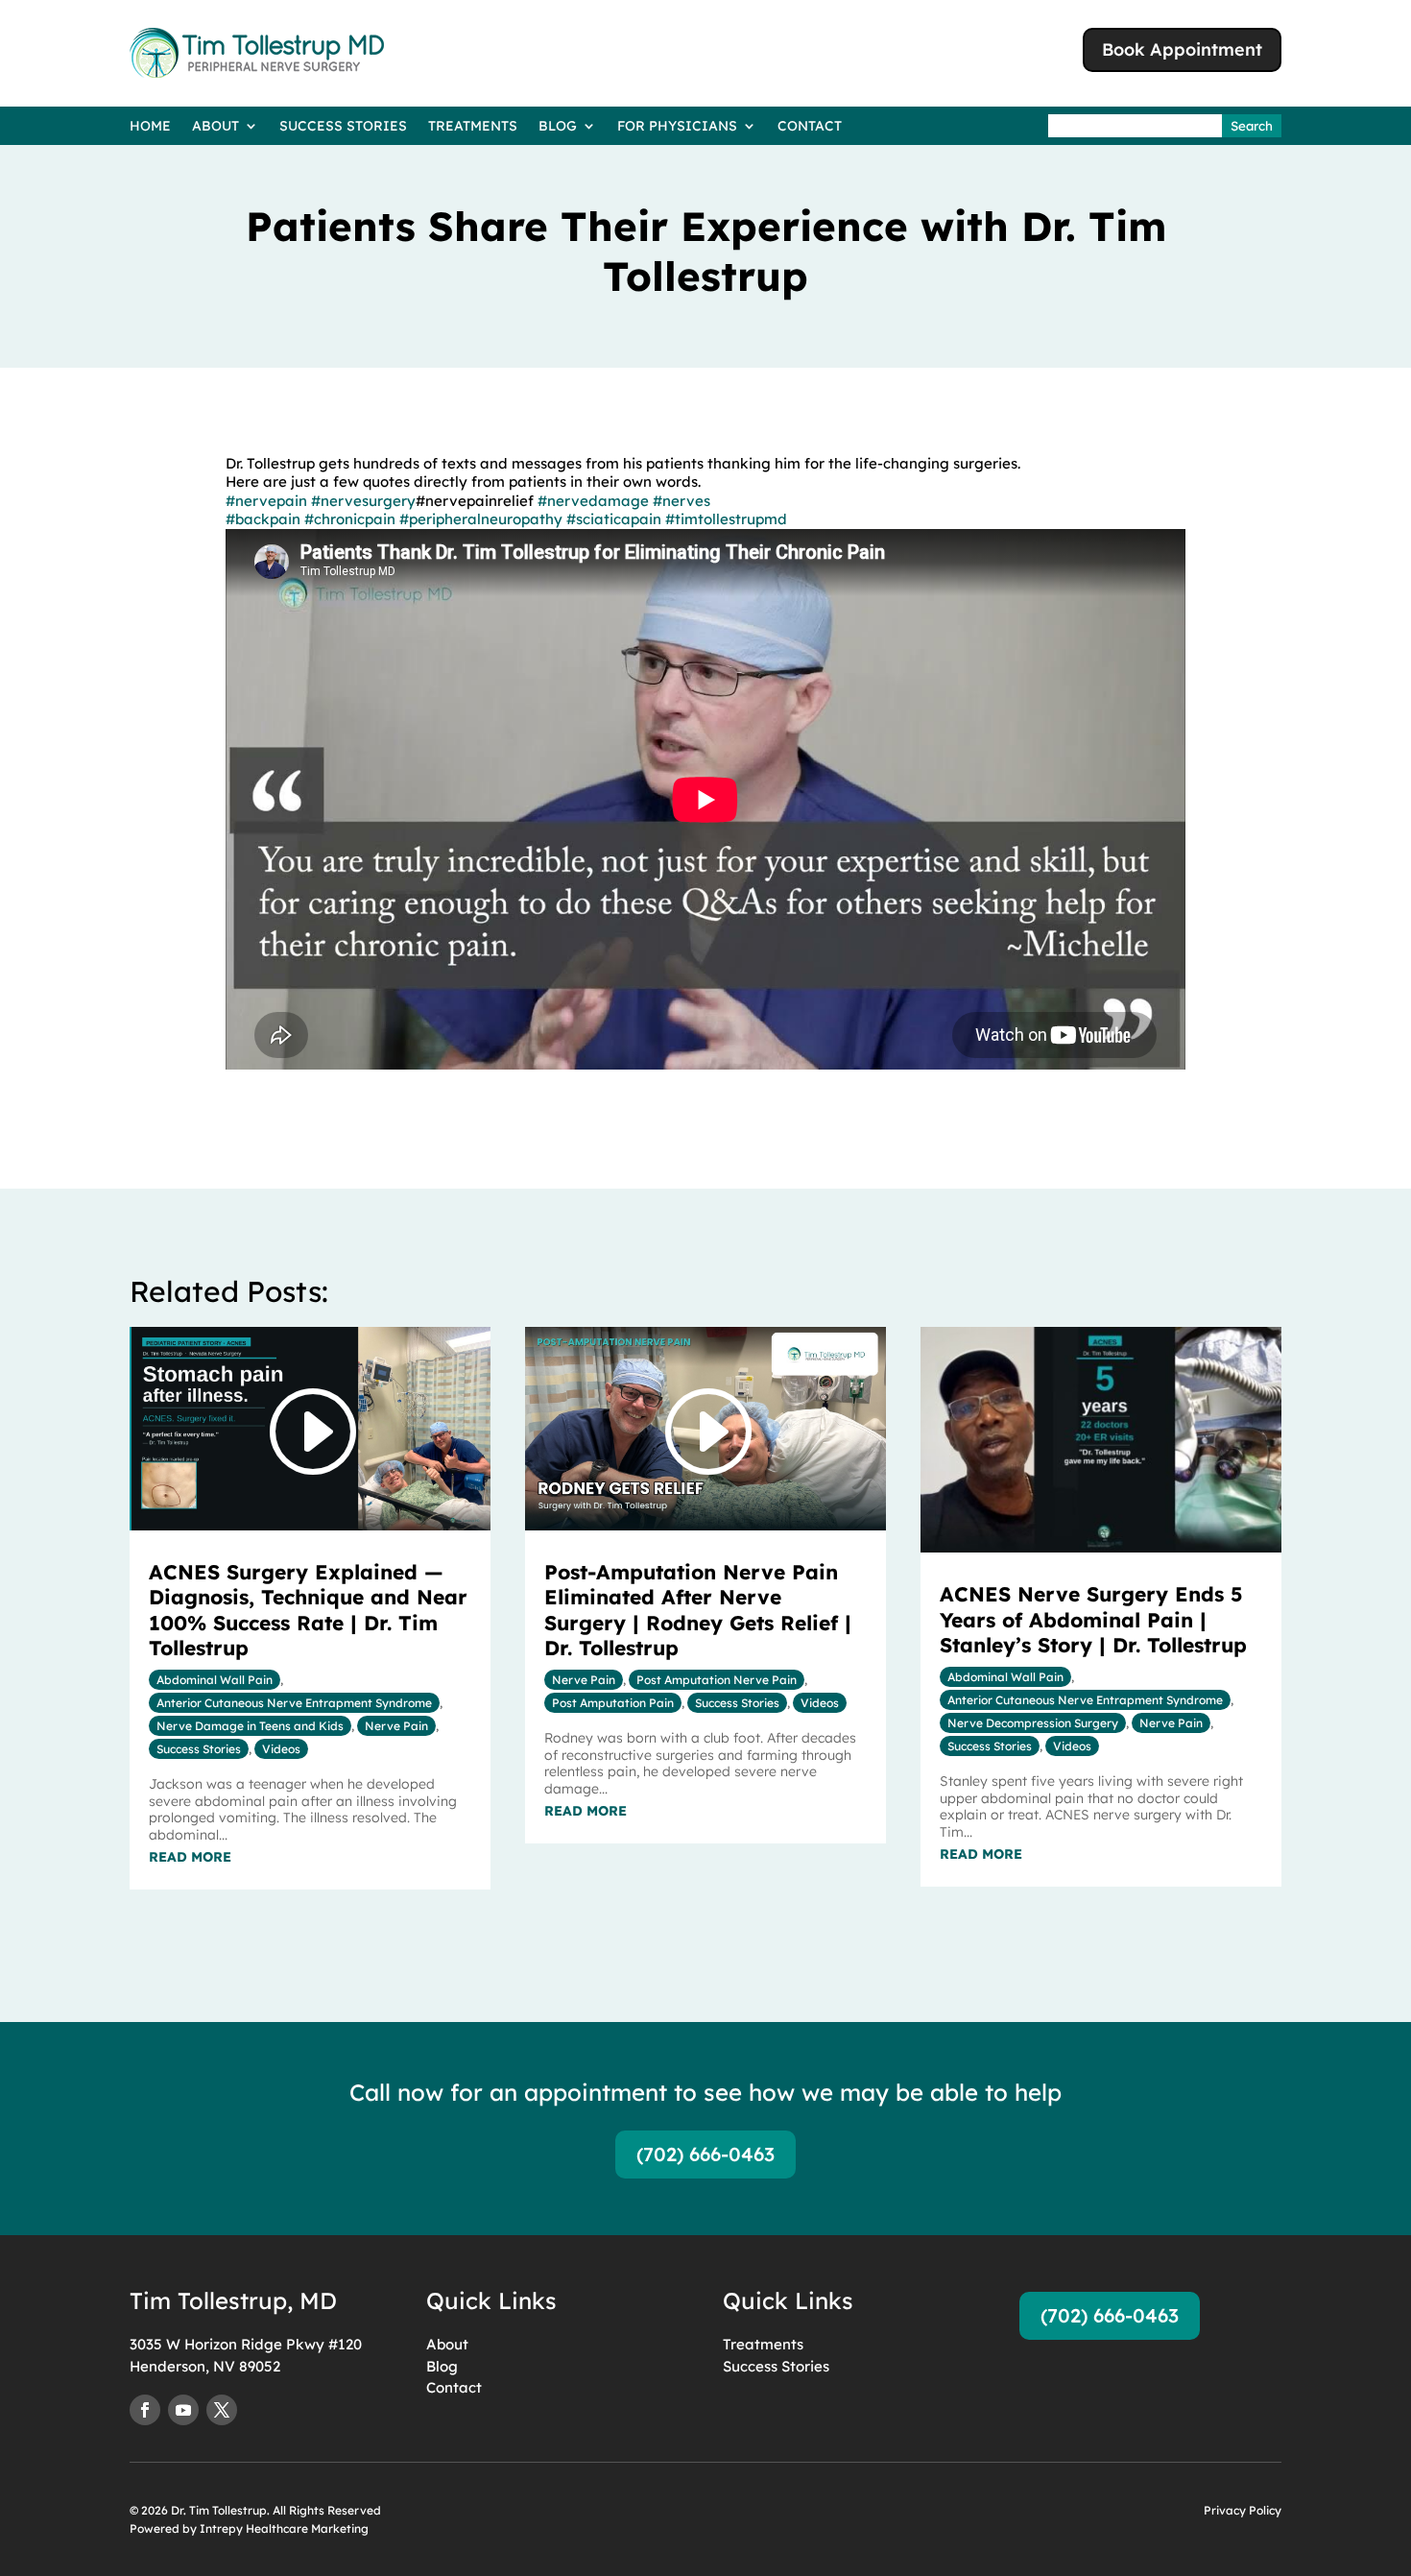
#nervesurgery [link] (363, 501)
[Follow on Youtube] (183, 2410)
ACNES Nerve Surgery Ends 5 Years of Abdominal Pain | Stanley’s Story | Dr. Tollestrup (1093, 1619)
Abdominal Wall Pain (215, 1680)
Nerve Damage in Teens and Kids (250, 1726)
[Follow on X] (222, 2410)
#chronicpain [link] (350, 519)
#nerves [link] (682, 501)
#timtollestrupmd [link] (726, 519)
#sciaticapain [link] (614, 519)
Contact (810, 127)
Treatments (473, 127)
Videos (281, 1749)
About (215, 127)
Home (150, 127)
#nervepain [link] (266, 501)
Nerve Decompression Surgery (1033, 1723)
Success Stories (343, 127)
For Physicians (677, 127)
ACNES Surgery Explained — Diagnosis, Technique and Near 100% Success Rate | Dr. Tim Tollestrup (308, 1610)
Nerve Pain (396, 1726)
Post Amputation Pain (613, 1703)
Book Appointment (1182, 49)
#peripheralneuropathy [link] (481, 519)
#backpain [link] (263, 519)
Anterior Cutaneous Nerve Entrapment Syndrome (294, 1703)
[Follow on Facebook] (145, 2410)
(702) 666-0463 (705, 2154)
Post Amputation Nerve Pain (717, 1680)
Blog (558, 127)
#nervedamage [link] (593, 501)
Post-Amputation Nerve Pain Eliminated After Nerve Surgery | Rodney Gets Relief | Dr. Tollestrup (698, 1610)
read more (190, 1857)
